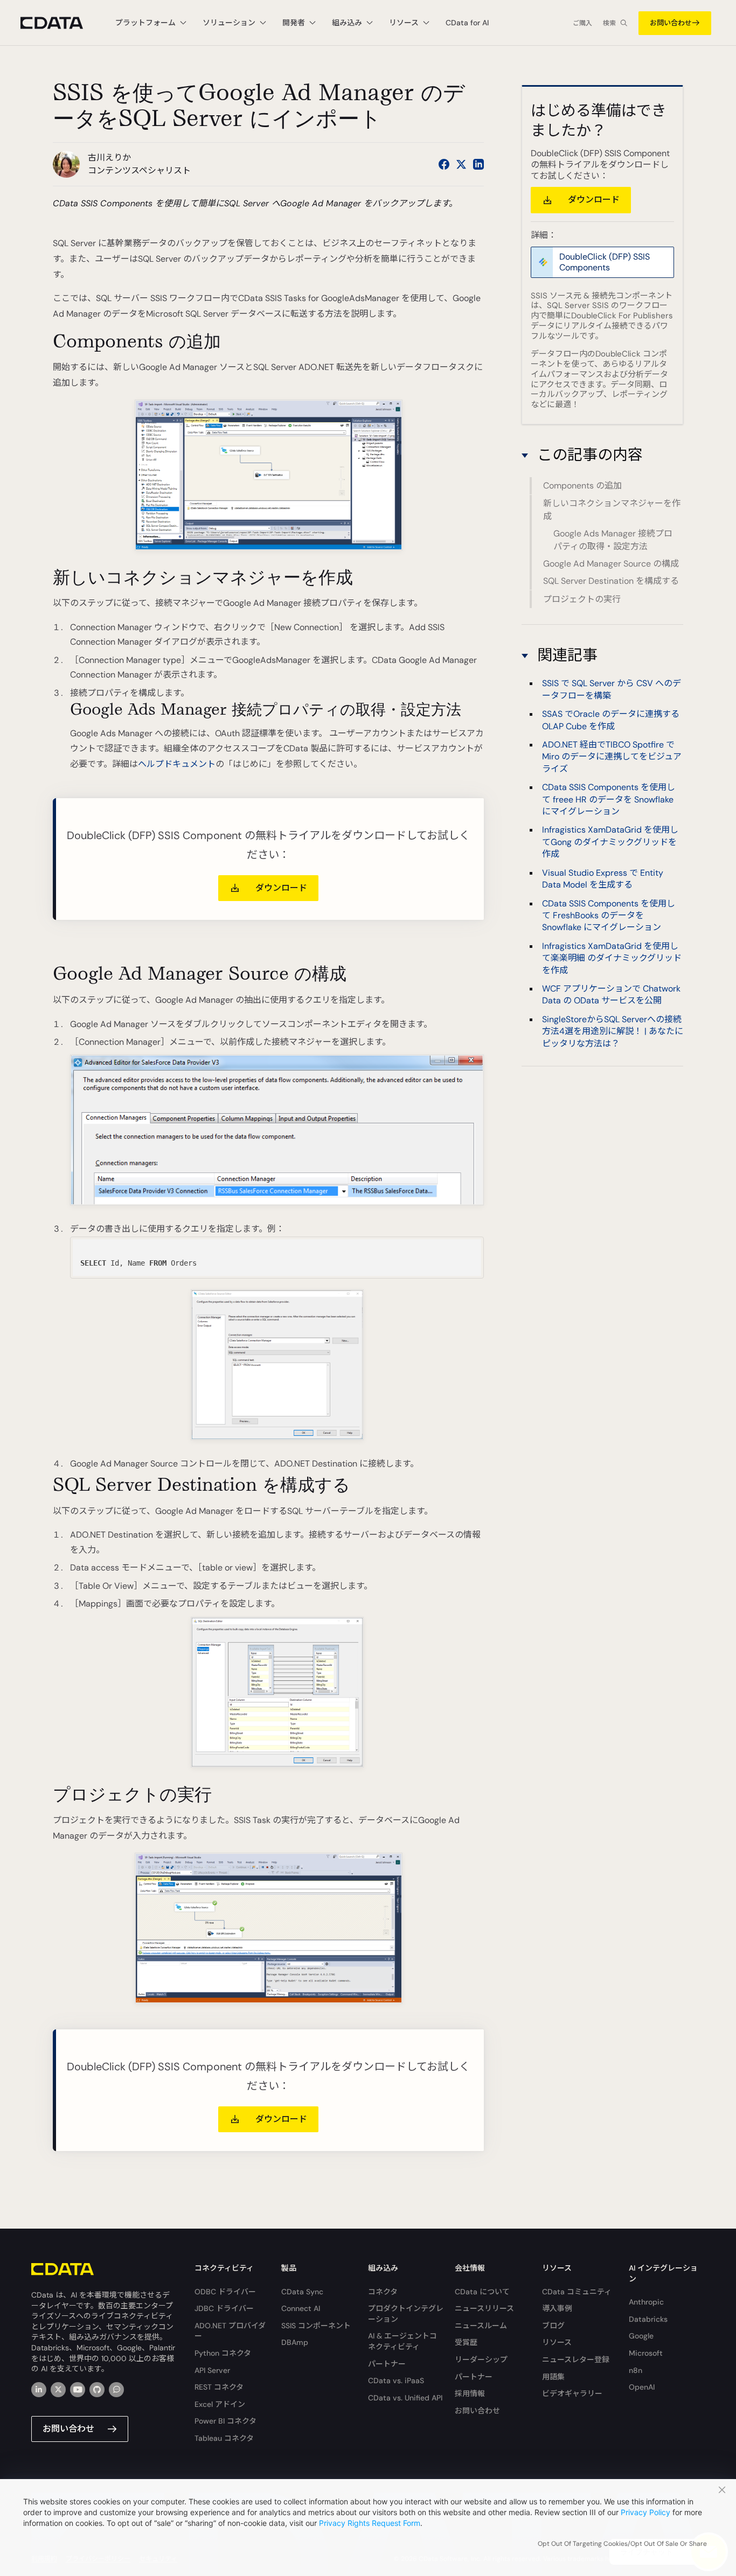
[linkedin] (39, 2390)
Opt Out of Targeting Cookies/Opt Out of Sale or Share (622, 2544)
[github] (97, 2390)
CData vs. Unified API (405, 2398)
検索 (609, 23)
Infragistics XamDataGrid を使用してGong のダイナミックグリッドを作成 (610, 842)
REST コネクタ (219, 2387)
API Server (212, 2370)
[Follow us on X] (461, 164)
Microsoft (646, 2353)
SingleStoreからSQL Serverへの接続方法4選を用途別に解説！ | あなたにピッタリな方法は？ (613, 1031)
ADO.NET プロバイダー (230, 2331)
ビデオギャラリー (572, 2393)
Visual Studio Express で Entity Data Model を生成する (603, 879)
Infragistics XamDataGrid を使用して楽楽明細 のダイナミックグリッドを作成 (612, 958)
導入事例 (557, 2308)
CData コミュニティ (577, 2292)
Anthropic (646, 2302)
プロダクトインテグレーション (406, 2314)
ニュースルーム (481, 2326)
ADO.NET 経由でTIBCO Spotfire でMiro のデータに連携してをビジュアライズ (612, 757)
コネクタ (383, 2292)
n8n (636, 2370)
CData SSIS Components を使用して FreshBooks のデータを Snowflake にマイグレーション (609, 915)
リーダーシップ (481, 2359)
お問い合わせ (671, 23)
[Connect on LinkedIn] (478, 164)
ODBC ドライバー (225, 2292)
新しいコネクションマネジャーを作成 (612, 510)
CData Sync (302, 2292)
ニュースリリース (484, 2308)
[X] (58, 2390)
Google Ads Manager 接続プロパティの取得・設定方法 (613, 540)
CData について (482, 2292)
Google (641, 2336)
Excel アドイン (220, 2404)
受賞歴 (466, 2342)
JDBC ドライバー (224, 2308)
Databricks (648, 2319)
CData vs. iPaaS (396, 2380)
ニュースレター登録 (576, 2359)
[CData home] (60, 23)
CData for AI (467, 23)
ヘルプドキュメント (177, 764)
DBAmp (295, 2342)
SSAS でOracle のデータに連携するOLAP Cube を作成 (611, 720)
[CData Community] (116, 2390)
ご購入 (582, 23)
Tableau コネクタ (224, 2438)
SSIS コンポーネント (316, 2326)
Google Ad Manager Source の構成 (611, 564)
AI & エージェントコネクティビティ (402, 2341)
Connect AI (301, 2308)
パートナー (387, 2364)
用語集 (553, 2377)
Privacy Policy (645, 2512)
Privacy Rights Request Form (370, 2523)
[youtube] (78, 2390)
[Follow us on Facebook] (444, 164)
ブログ (553, 2326)
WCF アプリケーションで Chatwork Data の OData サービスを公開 (611, 994)
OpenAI (642, 2387)
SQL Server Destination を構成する (611, 581)
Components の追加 (582, 486)
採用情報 (470, 2393)
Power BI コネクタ (225, 2421)
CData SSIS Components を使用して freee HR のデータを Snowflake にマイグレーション (609, 799)
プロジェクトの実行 (582, 599)
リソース (557, 2342)
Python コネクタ (223, 2353)
